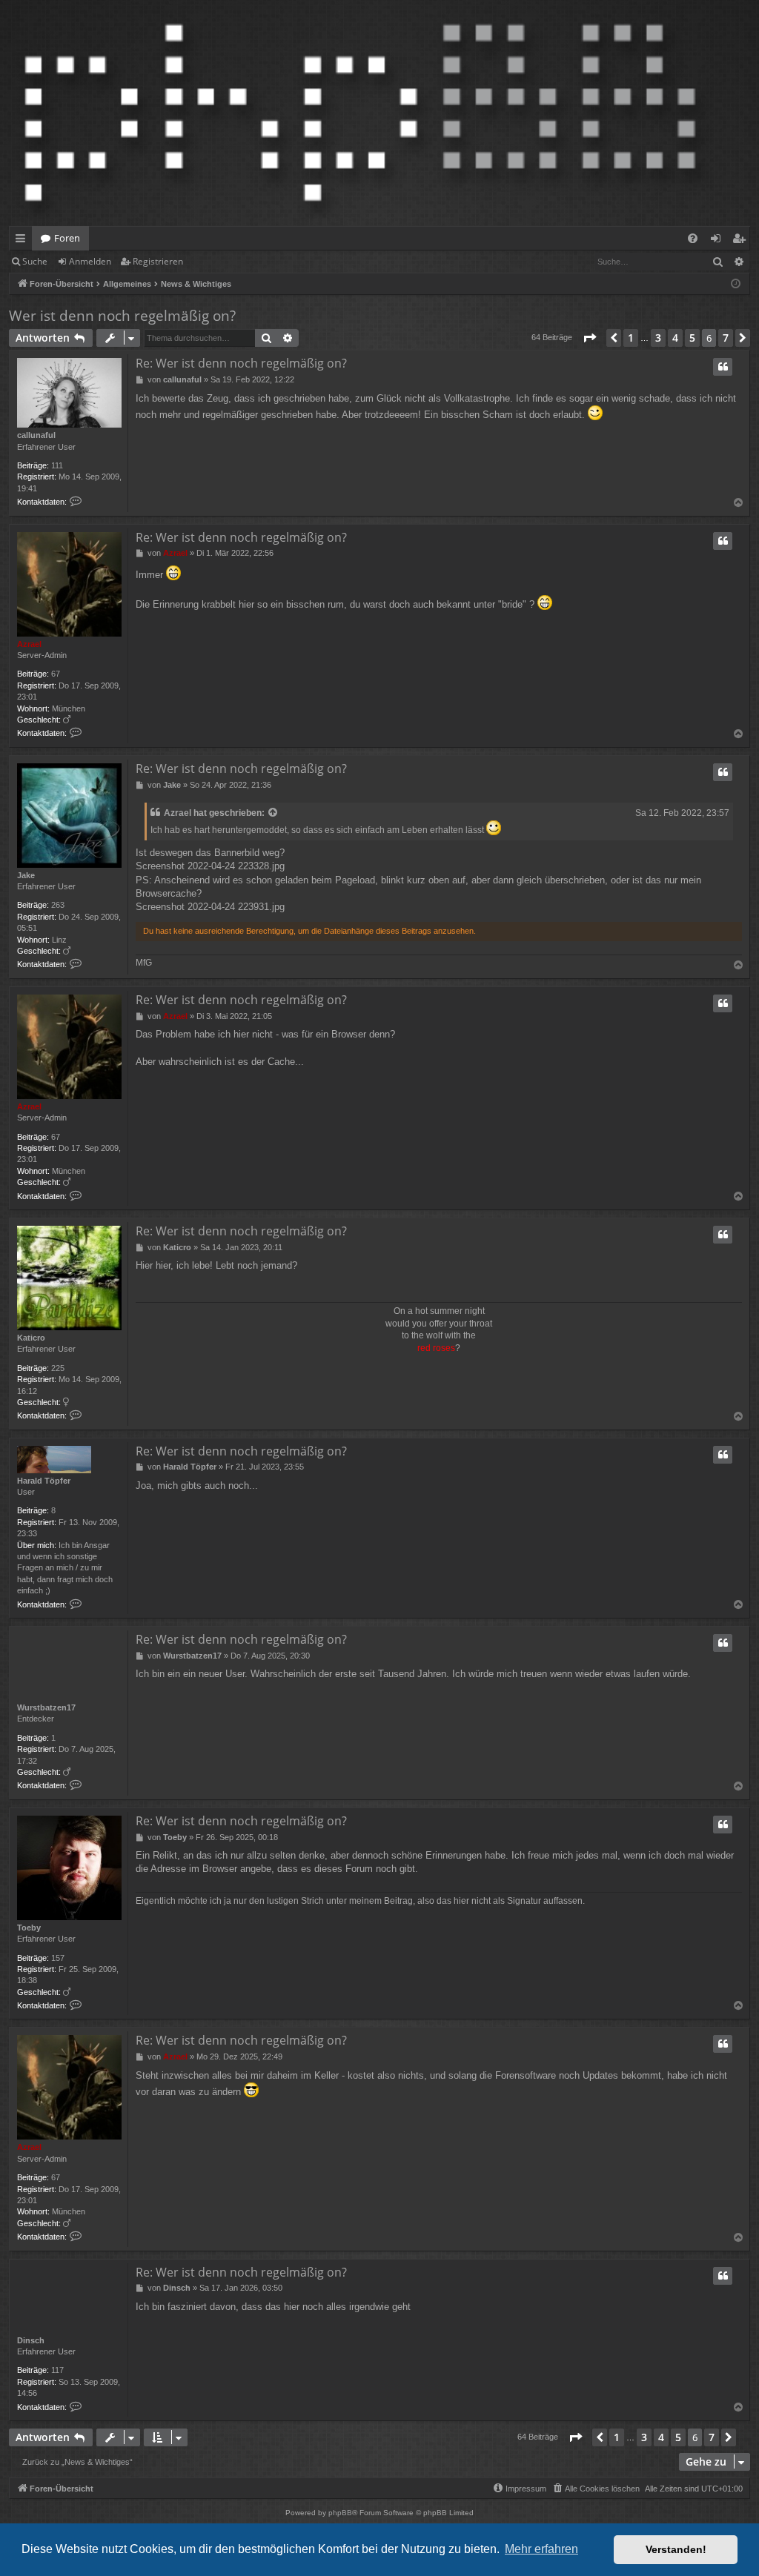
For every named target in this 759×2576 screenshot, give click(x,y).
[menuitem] (693, 238)
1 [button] (631, 338)
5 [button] (692, 338)
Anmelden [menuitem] (719, 241)
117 (57, 2370)
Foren (67, 238)
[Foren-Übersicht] (360, 113)
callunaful (36, 435)
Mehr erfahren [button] (541, 2549)
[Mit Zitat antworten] (723, 367)
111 (57, 465)
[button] (589, 338)
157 (58, 1958)
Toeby (29, 1928)
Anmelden (90, 261)
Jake (26, 875)
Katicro (31, 1338)
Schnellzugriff (23, 241)
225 (58, 1368)
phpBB (340, 2513)
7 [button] (726, 338)
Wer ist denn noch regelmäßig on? (122, 316)
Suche (35, 261)
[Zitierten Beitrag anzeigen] (274, 813)
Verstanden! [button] (676, 2549)
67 (56, 674)
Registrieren (158, 261)
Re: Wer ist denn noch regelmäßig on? (241, 363)
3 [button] (658, 338)
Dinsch (31, 2340)
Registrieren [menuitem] (742, 241)
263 (58, 905)
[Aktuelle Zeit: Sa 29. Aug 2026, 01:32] (736, 284)
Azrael (29, 644)
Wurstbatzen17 (46, 1707)
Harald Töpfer (44, 1481)
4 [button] (675, 338)
